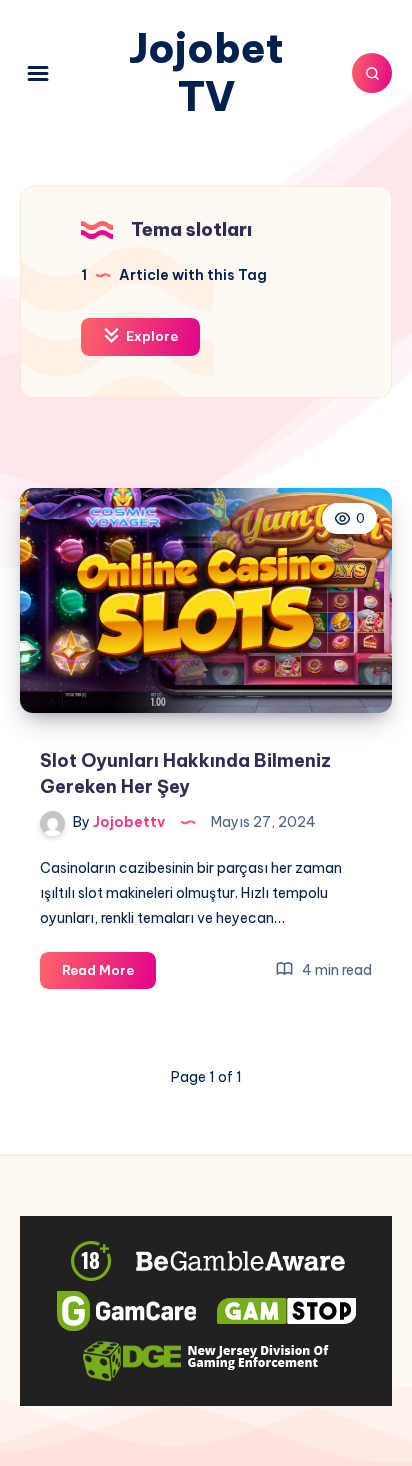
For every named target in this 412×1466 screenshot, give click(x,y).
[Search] (372, 73)
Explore (150, 336)
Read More (109, 975)
